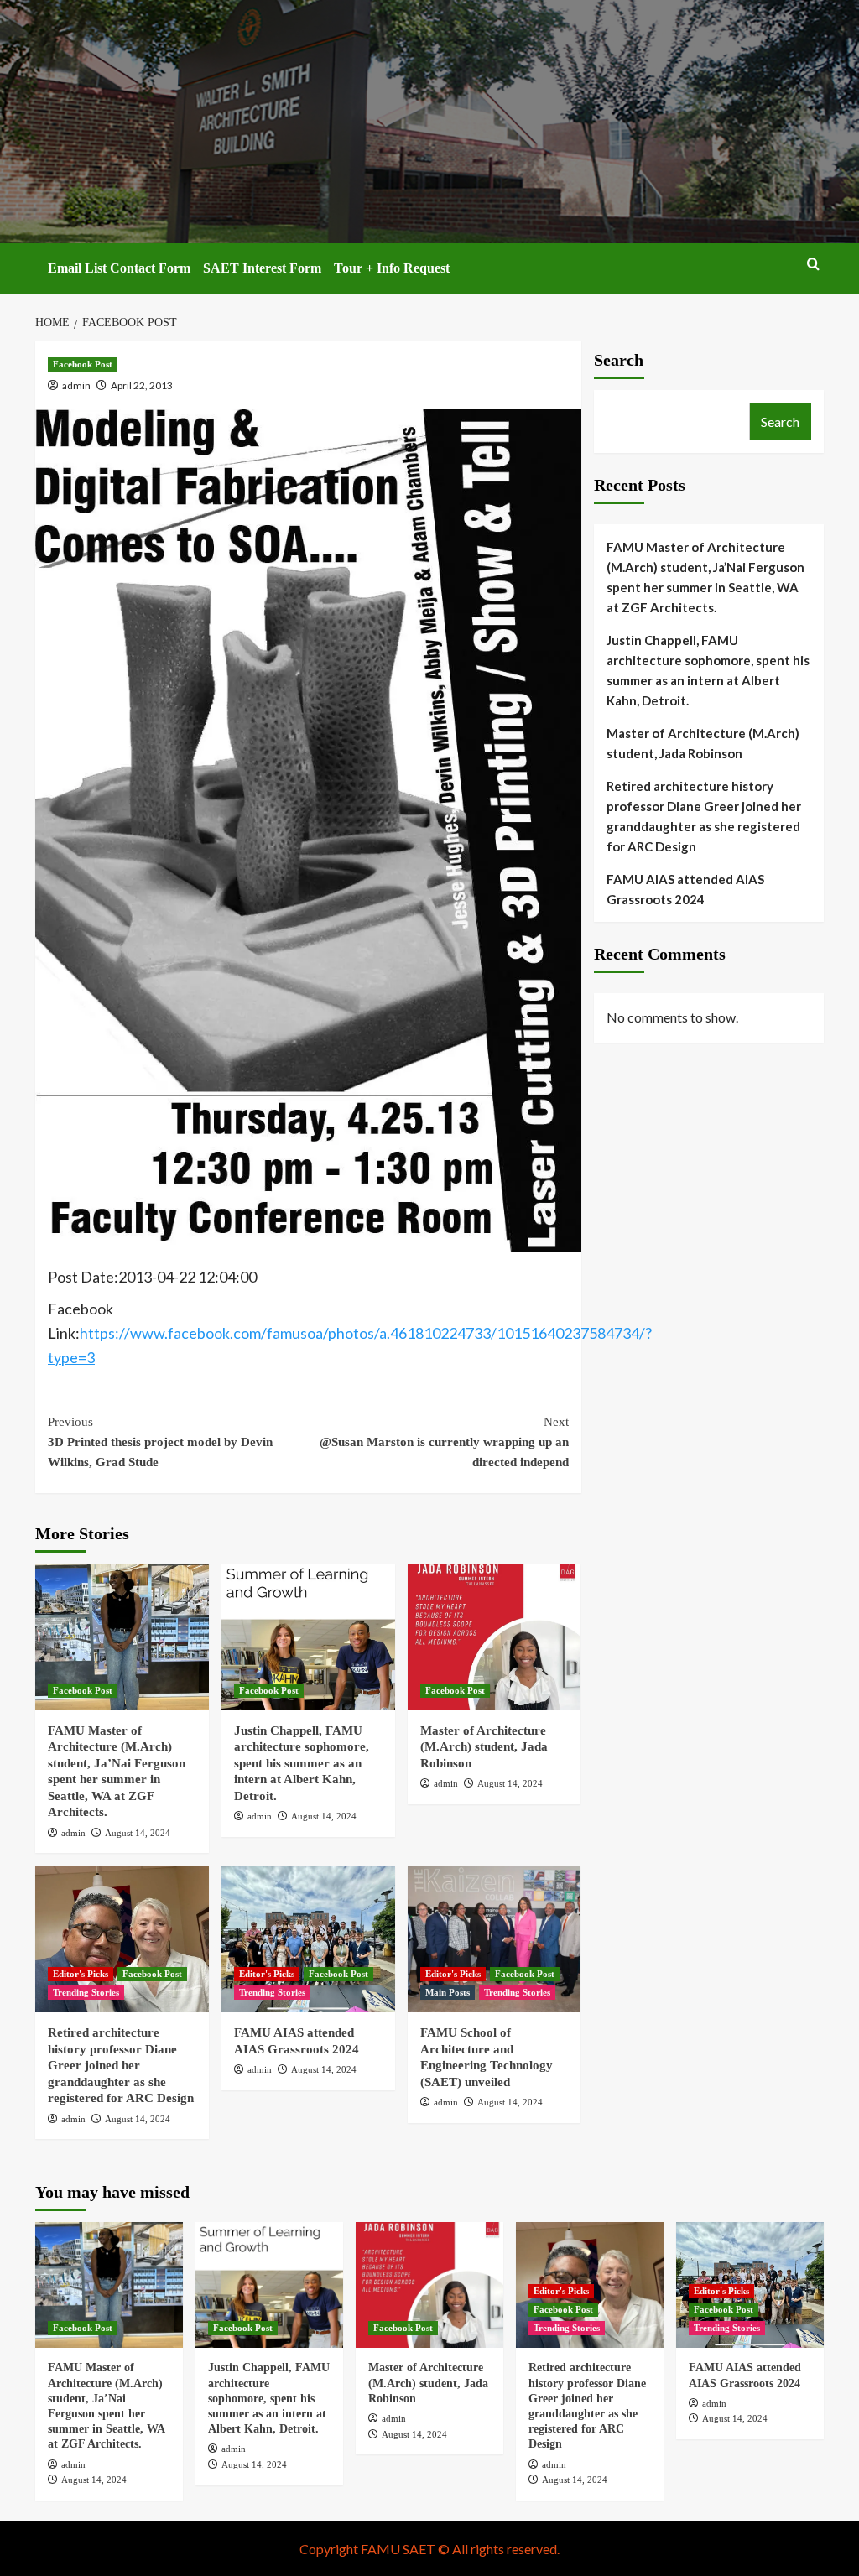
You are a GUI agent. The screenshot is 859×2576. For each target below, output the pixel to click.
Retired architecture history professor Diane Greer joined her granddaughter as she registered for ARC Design (121, 2065)
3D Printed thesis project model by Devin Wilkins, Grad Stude (160, 1442)
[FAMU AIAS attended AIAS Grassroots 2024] (308, 1939)
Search (619, 360)
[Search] (813, 265)
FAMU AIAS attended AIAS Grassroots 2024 (685, 889)
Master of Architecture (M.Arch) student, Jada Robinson (484, 1747)
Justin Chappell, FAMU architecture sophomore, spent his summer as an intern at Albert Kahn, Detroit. (302, 1763)
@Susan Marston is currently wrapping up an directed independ (444, 1442)
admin (76, 385)
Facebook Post (83, 364)
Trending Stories (86, 1992)
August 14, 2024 (138, 1833)
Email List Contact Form (119, 268)
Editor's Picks (81, 1974)
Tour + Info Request (392, 268)
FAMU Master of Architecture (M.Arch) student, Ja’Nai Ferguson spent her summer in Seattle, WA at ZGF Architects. (705, 577)
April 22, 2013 (142, 385)
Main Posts (448, 1992)
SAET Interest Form (262, 268)
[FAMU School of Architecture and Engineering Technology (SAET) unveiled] (495, 1939)
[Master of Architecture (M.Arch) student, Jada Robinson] (495, 1637)
